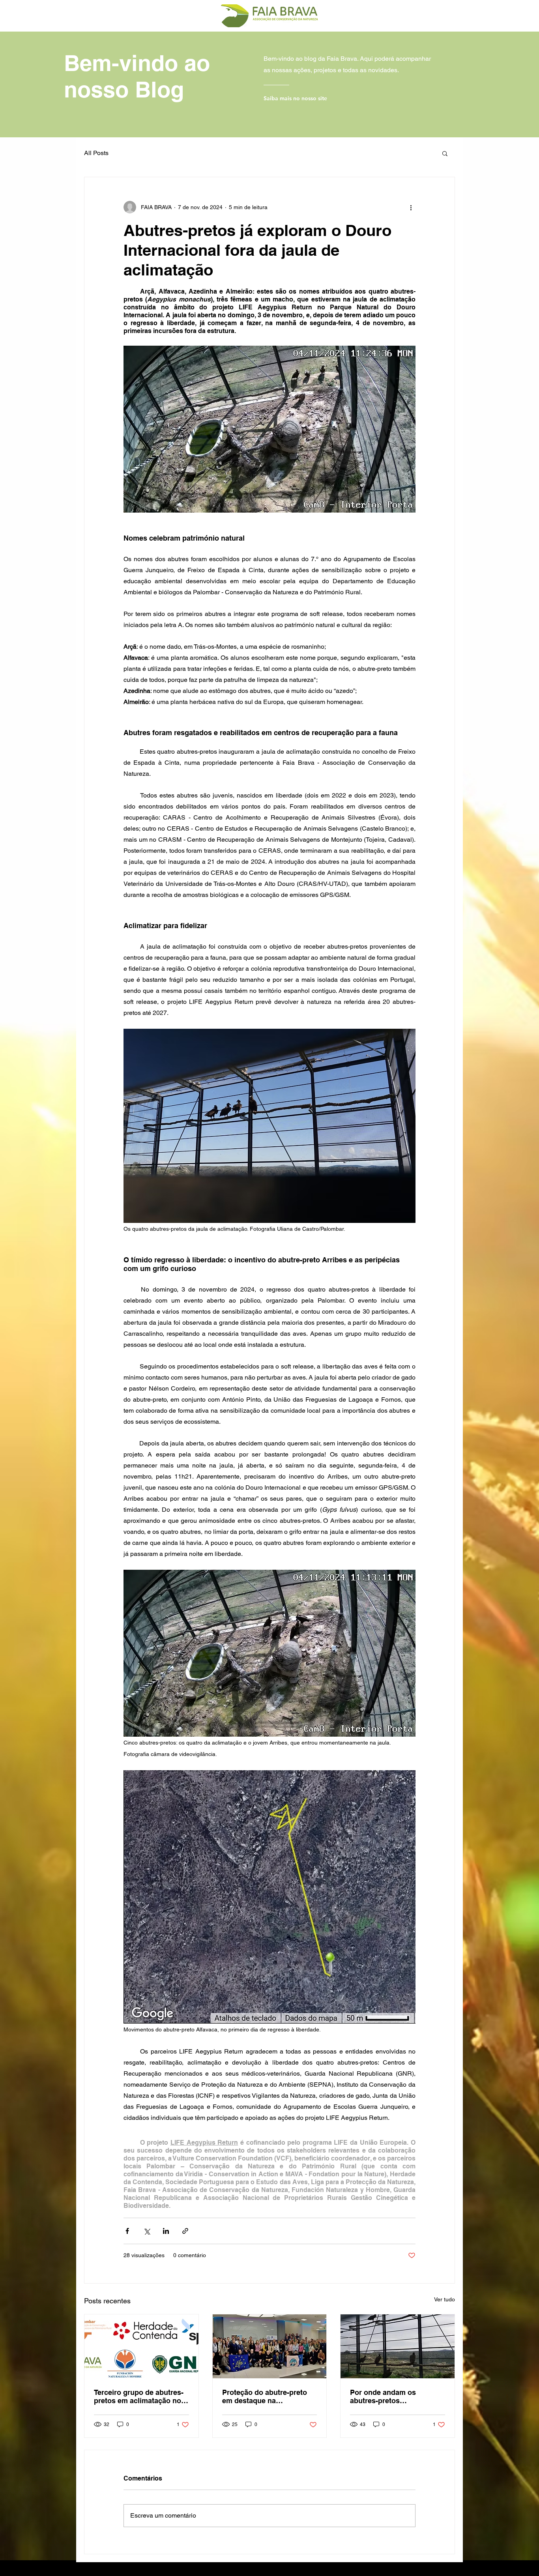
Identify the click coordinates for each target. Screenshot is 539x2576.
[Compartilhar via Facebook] (127, 2231)
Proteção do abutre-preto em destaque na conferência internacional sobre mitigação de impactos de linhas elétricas (269, 2396)
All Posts (96, 153)
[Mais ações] (411, 207)
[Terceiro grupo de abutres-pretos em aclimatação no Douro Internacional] (141, 2346)
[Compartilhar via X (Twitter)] (147, 2231)
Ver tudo (444, 2299)
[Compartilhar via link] (185, 2231)
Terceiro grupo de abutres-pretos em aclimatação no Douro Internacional (139, 2396)
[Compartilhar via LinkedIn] (166, 2231)
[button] (445, 153)
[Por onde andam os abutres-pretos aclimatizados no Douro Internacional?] (398, 2346)
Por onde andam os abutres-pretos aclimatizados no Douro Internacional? (390, 2396)
